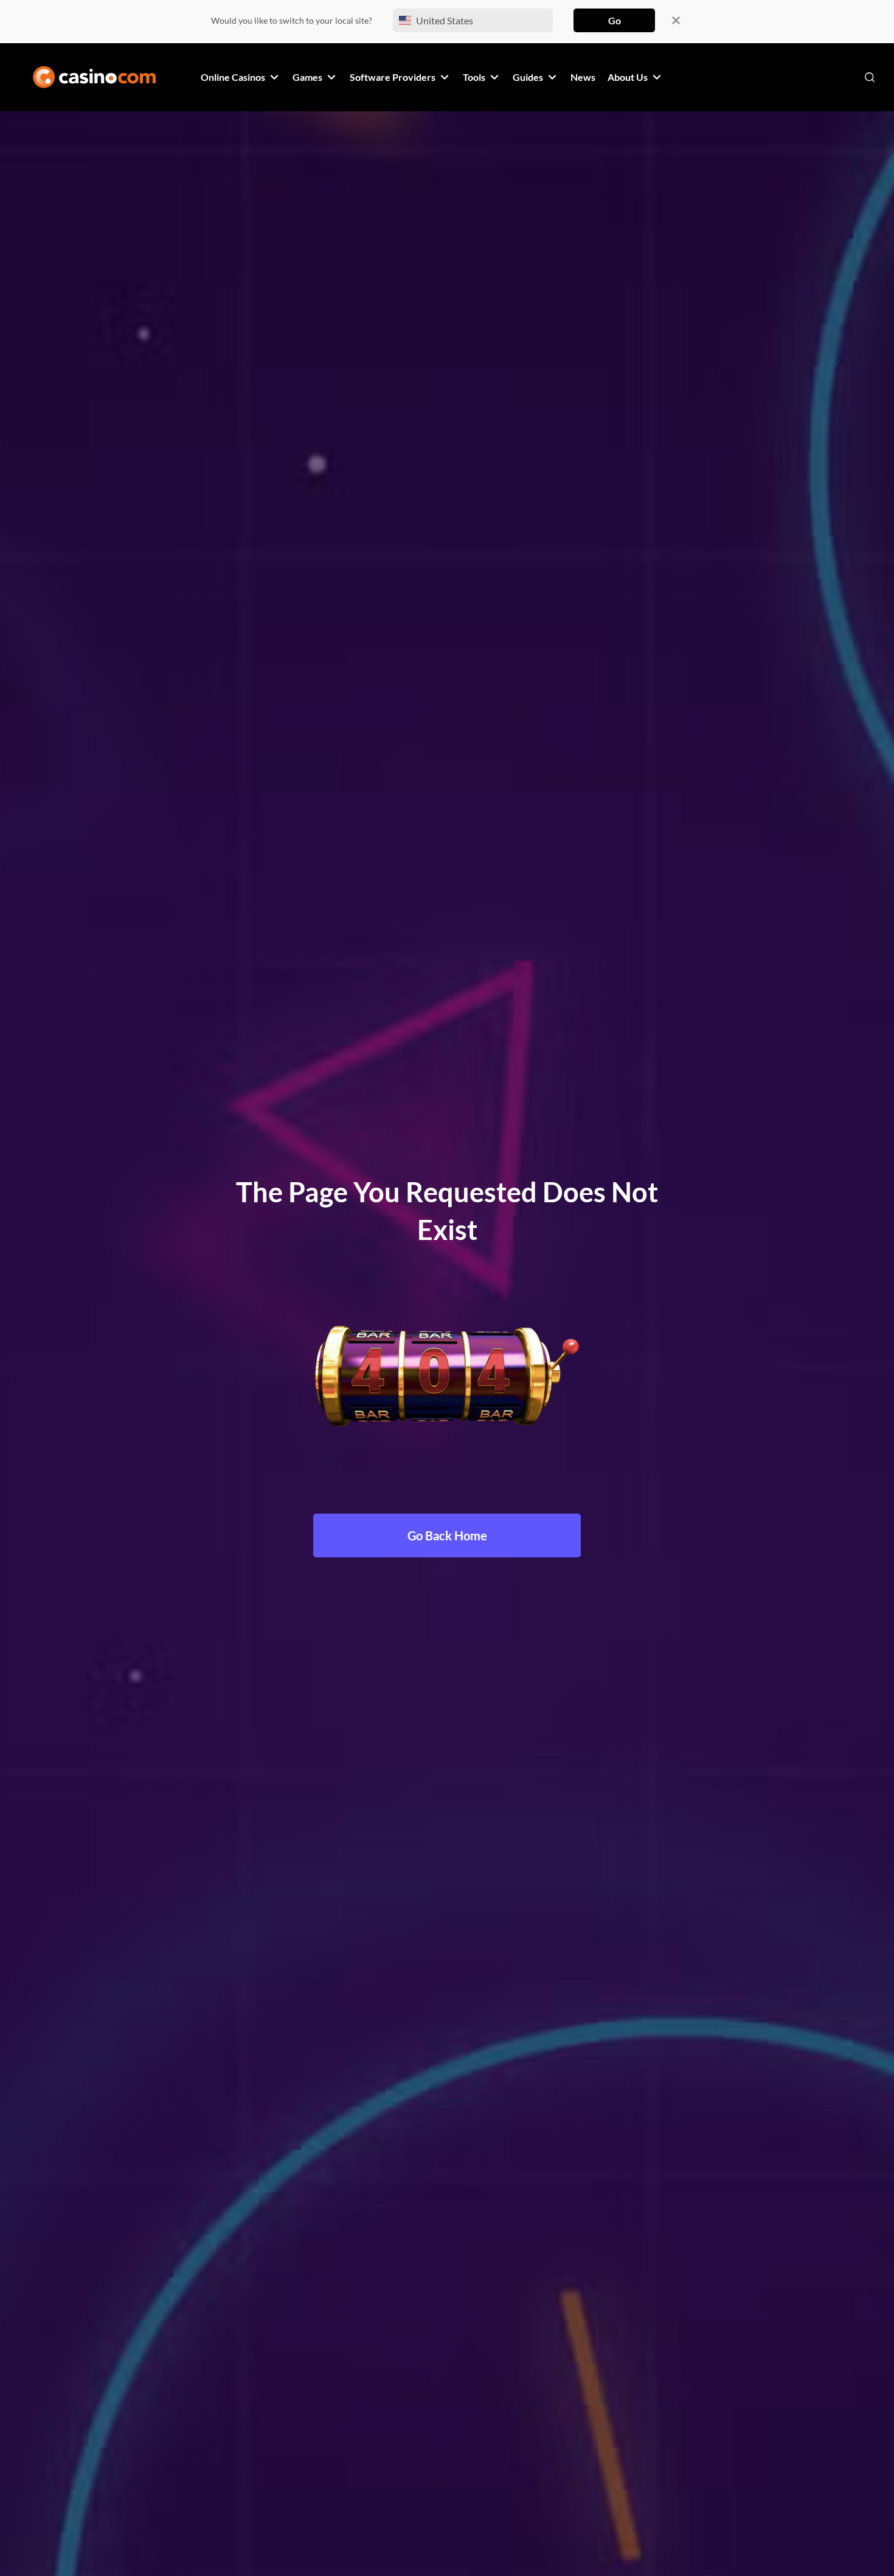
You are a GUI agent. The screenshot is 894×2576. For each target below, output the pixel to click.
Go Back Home (447, 1536)
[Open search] (870, 77)
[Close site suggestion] (676, 20)
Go (615, 20)
